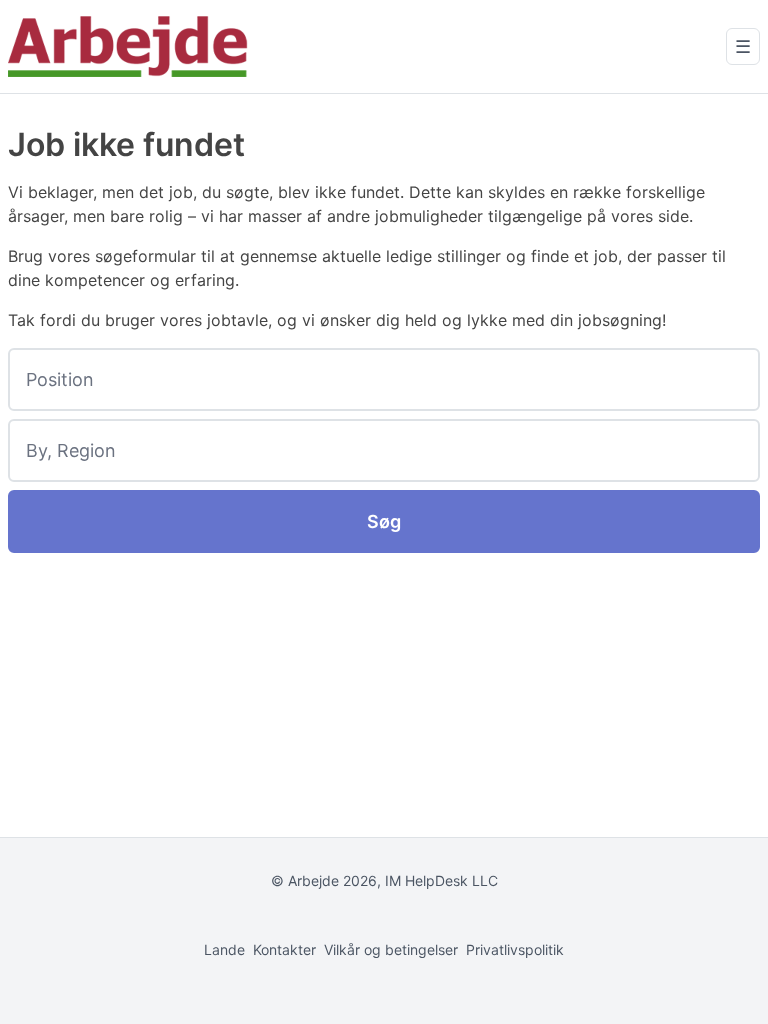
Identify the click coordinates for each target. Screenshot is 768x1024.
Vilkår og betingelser (391, 949)
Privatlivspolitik (515, 949)
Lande (224, 949)
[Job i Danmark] (128, 46)
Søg (384, 521)
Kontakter (284, 949)
